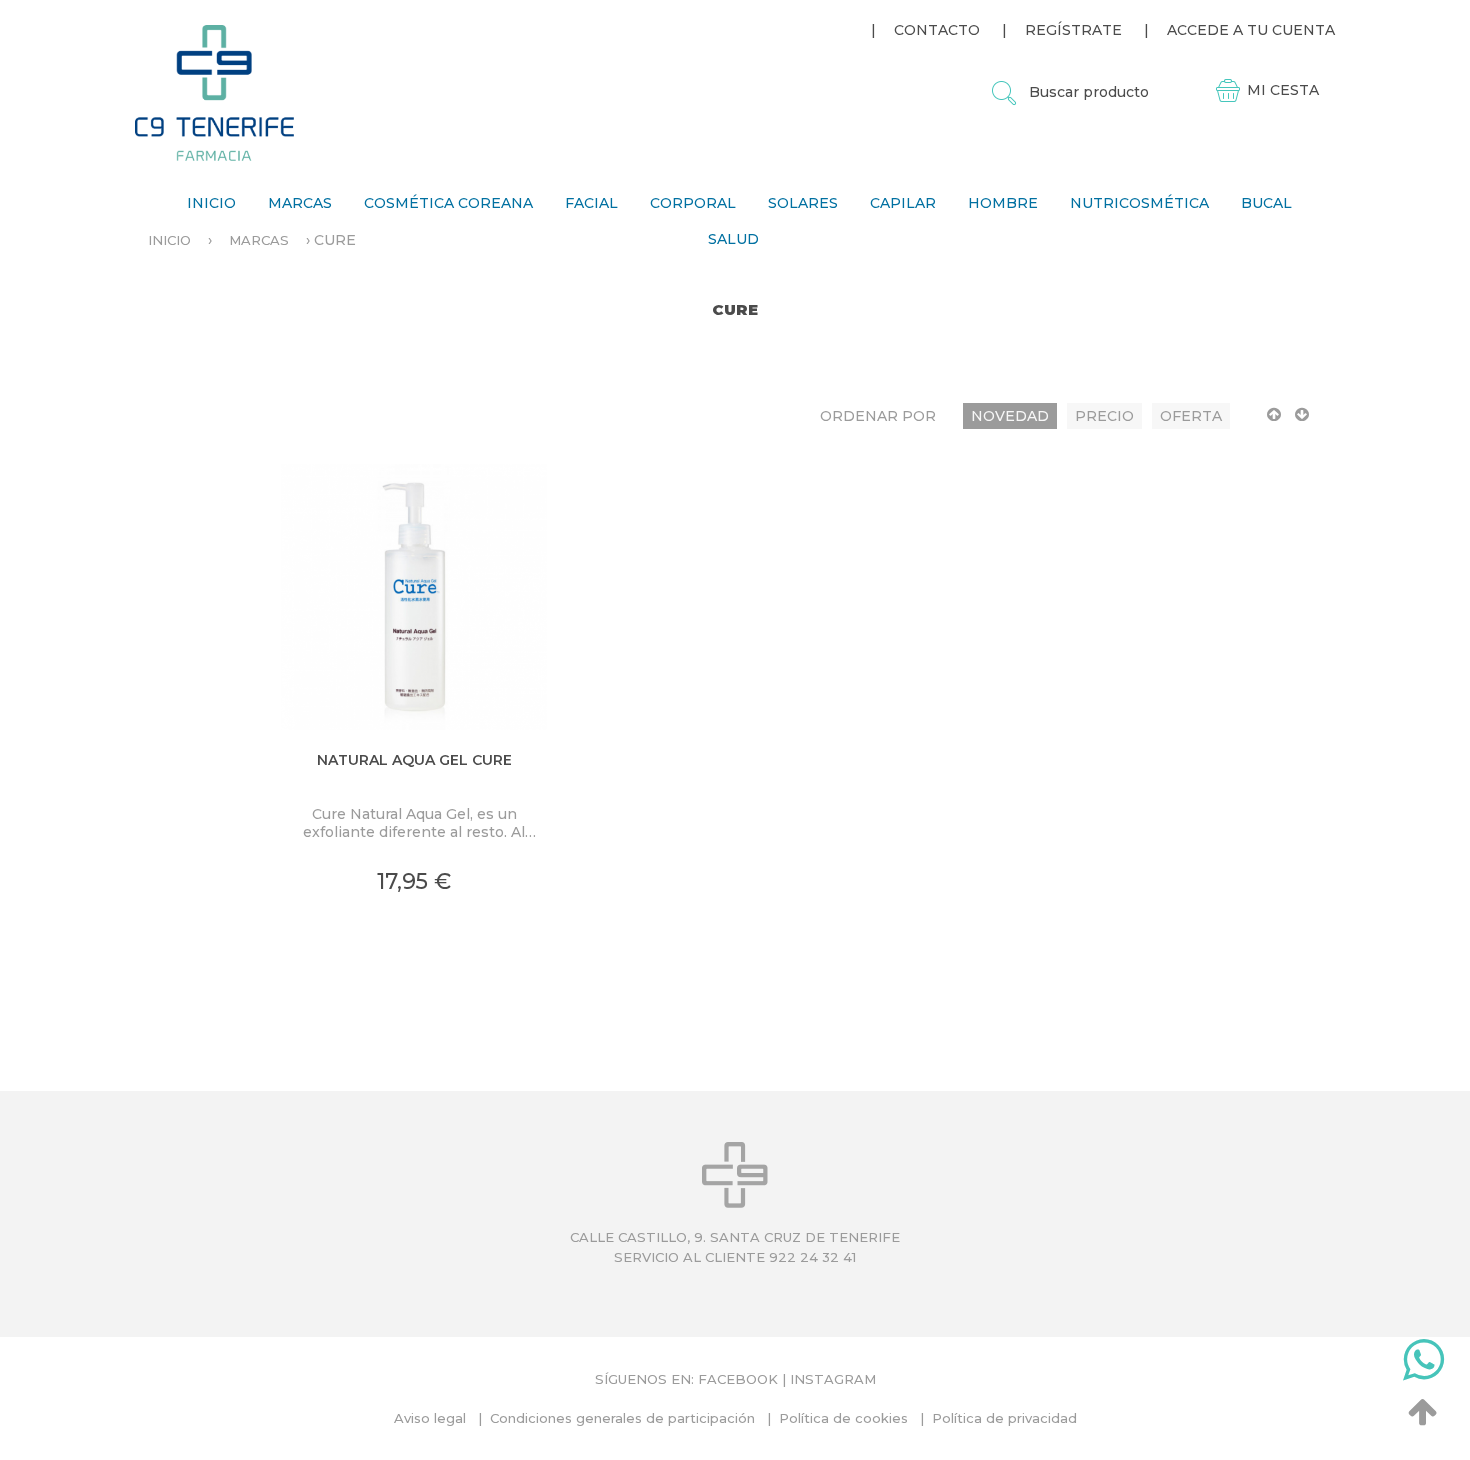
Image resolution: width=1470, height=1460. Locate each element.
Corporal (693, 203)
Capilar (903, 203)
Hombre (1003, 203)
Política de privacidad (1004, 1418)
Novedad (1010, 416)
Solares (803, 203)
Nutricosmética (1139, 203)
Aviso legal (430, 1418)
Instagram (833, 1379)
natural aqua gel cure (414, 760)
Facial (591, 203)
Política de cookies (843, 1418)
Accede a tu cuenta (1251, 30)
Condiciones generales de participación (622, 1418)
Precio (1104, 416)
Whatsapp (1423, 1364)
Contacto (937, 30)
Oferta (1191, 416)
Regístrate (1073, 30)
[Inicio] (214, 92)
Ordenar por (878, 416)
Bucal (1266, 203)
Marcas (300, 203)
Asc (1274, 423)
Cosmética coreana (448, 203)
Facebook (738, 1379)
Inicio (211, 203)
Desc (1302, 423)
